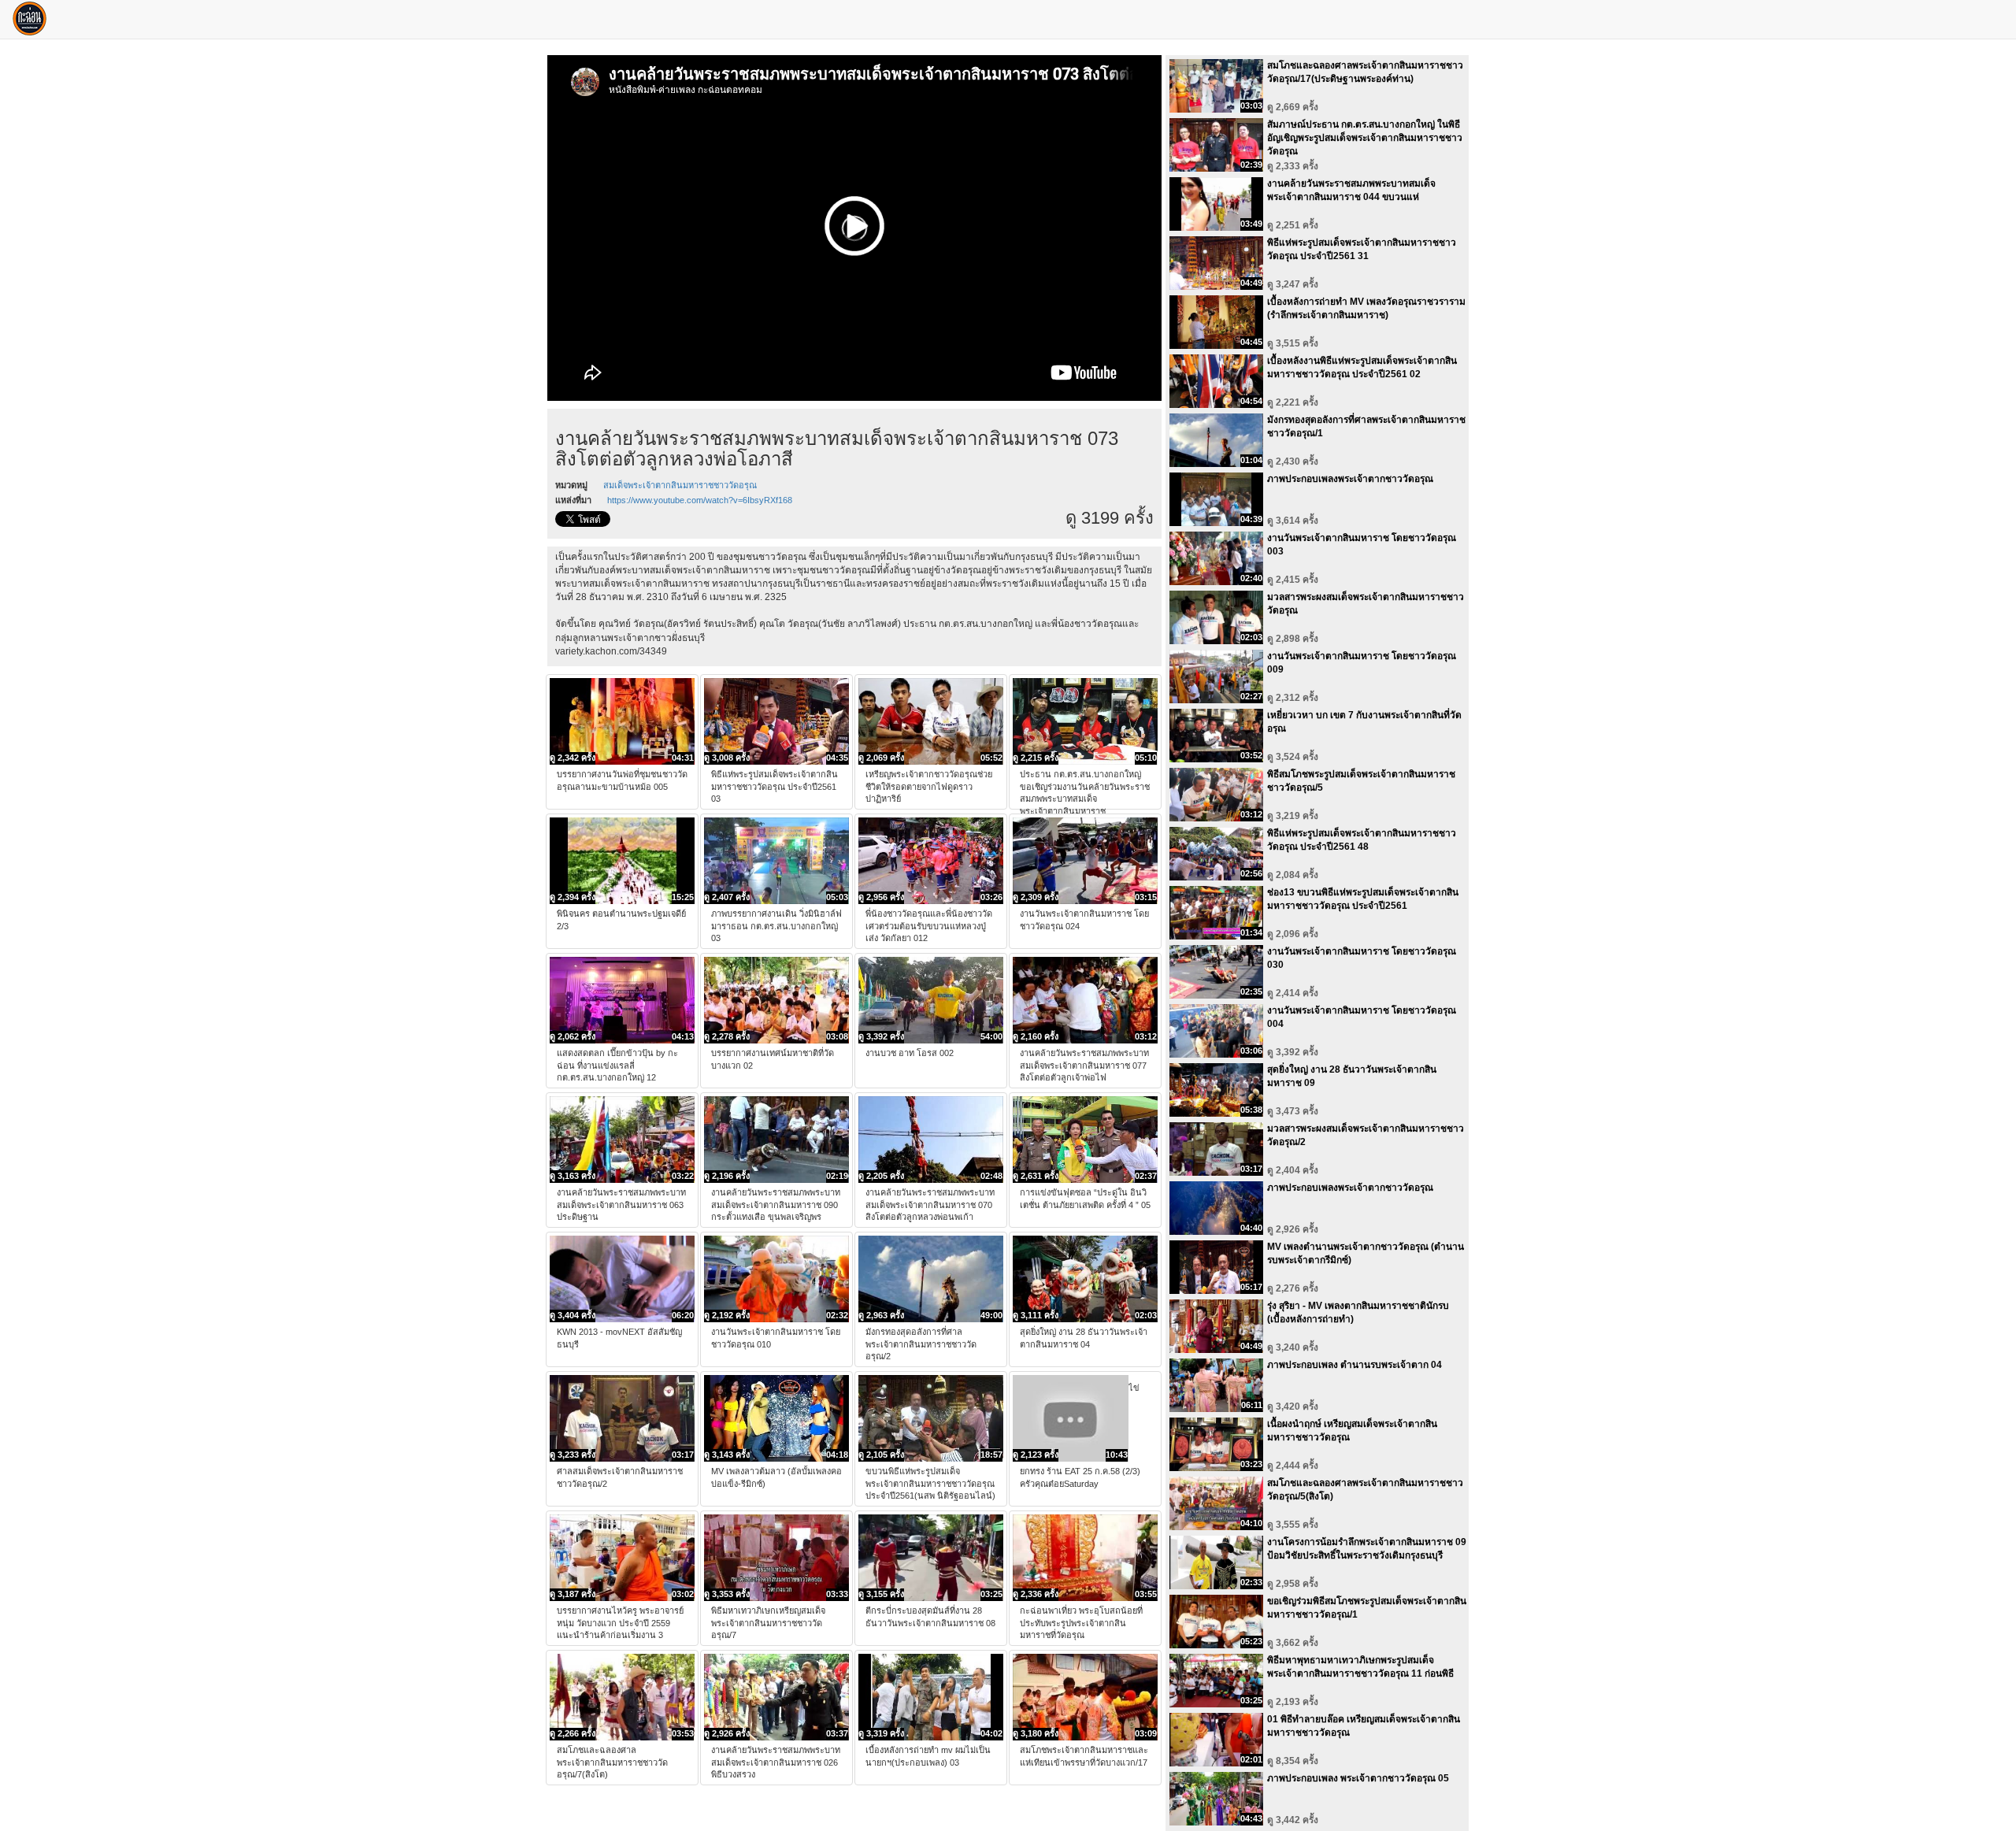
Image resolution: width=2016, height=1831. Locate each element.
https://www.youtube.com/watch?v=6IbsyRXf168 (700, 500)
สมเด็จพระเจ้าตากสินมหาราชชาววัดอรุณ (680, 485)
